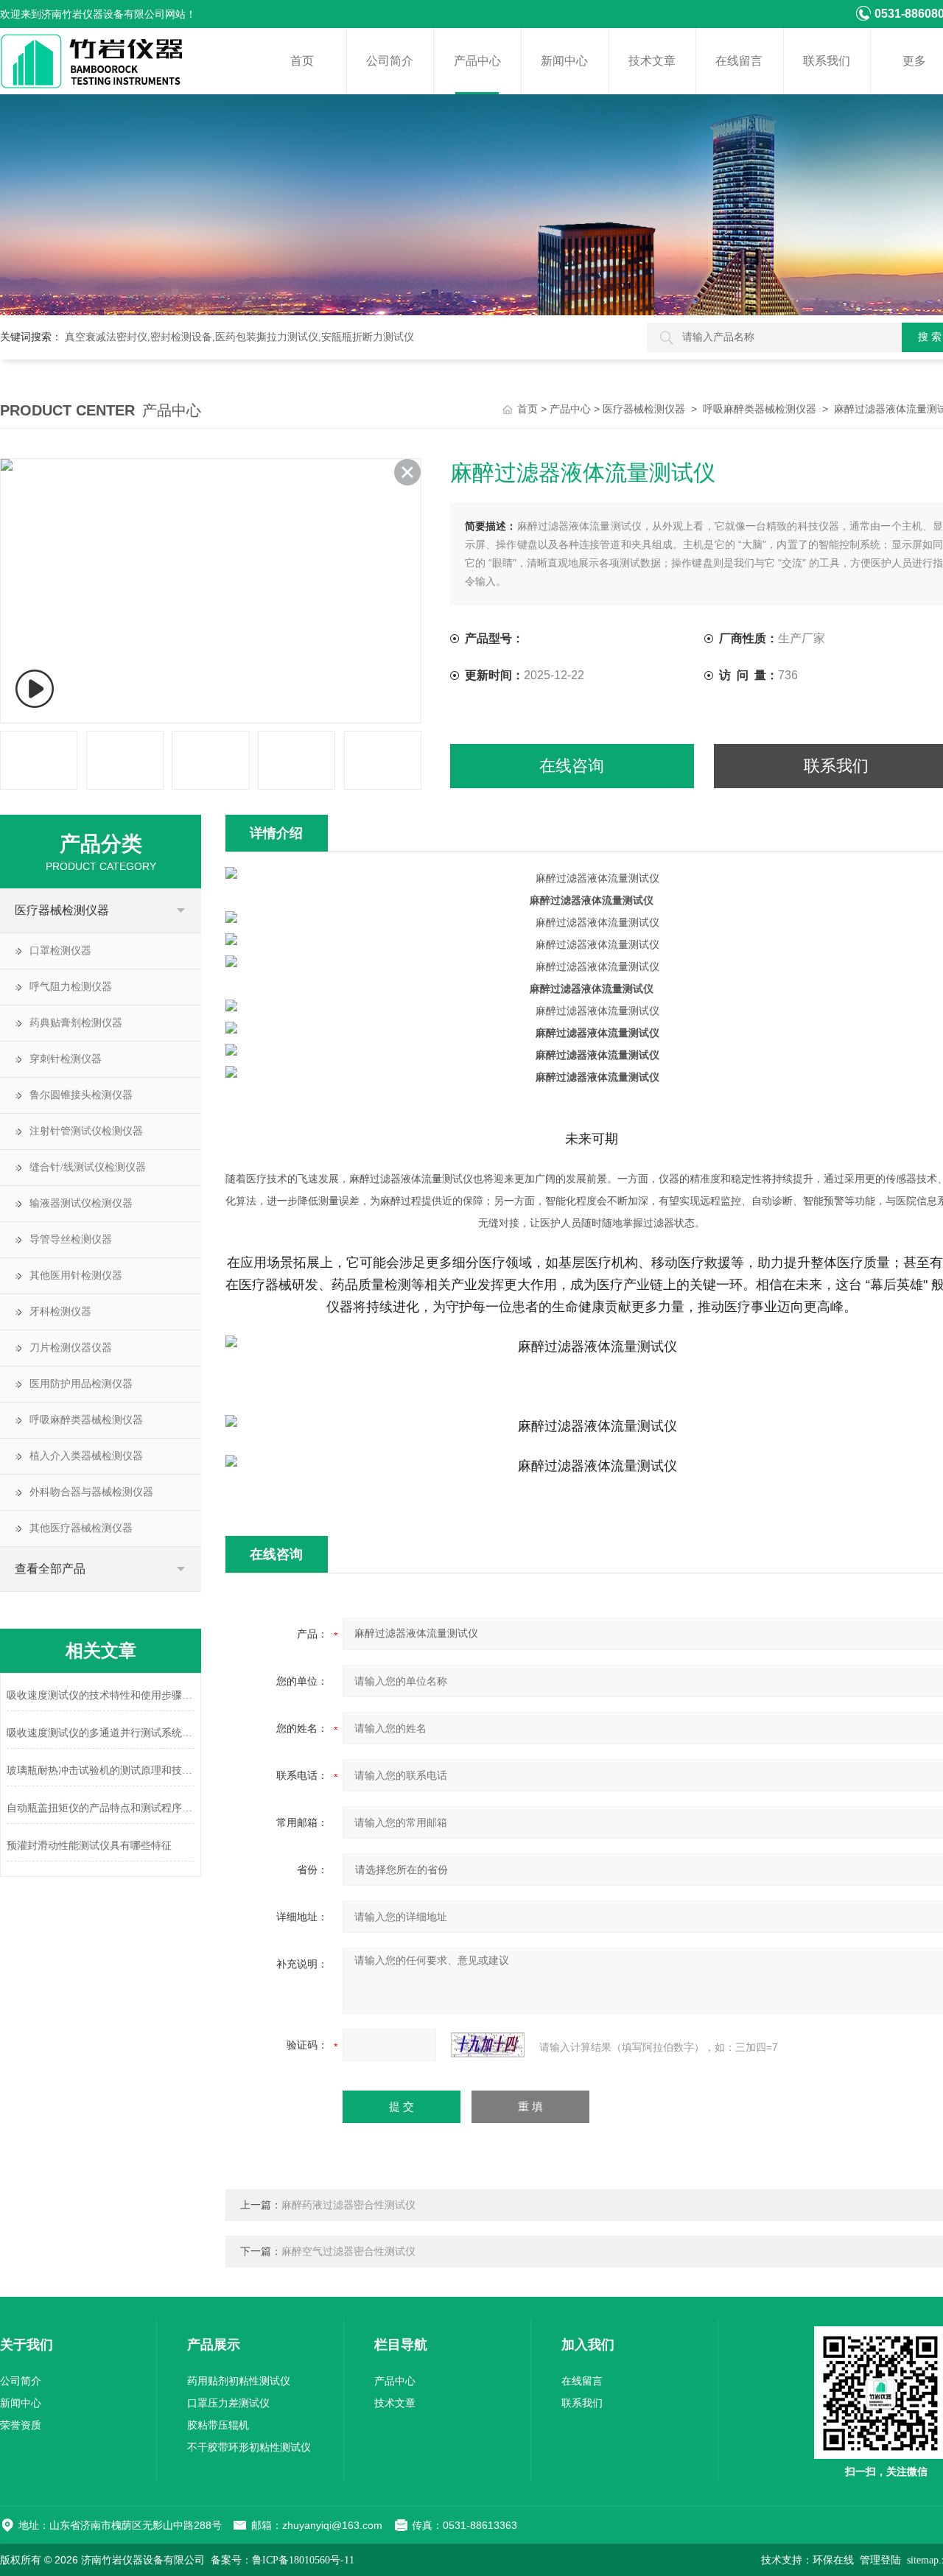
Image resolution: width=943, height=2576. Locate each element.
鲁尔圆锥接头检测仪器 (81, 1095)
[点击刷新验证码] (488, 2045)
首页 (302, 61)
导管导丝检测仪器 (71, 1239)
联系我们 (827, 61)
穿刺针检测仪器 (66, 1059)
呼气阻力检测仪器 (71, 987)
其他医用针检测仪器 (76, 1275)
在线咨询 (572, 766)
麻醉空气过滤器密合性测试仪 (348, 2252)
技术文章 (652, 61)
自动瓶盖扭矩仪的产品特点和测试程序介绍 (101, 1808)
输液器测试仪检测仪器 (81, 1203)
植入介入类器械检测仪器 (86, 1456)
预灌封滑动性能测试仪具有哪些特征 (89, 1846)
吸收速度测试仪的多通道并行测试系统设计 (101, 1733)
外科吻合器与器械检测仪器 (91, 1492)
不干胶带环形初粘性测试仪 (249, 2447)
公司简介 (390, 61)
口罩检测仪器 (60, 951)
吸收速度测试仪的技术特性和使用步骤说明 (101, 1695)
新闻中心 (564, 61)
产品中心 (477, 61)
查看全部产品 (50, 1569)
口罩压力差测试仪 (228, 2403)
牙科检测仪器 (60, 1312)
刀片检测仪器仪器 (71, 1348)
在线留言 (739, 61)
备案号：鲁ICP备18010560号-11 (283, 2560)
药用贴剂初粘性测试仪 (239, 2381)
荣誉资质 (21, 2425)
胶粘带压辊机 (218, 2425)
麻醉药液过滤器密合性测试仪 (348, 2205)
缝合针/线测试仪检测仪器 (88, 1167)
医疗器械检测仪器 (644, 409)
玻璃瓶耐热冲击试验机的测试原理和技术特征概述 (101, 1770)
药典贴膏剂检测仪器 (76, 1023)
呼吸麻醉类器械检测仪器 (760, 409)
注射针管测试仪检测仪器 (86, 1131)
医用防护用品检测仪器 (81, 1384)
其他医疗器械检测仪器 (81, 1528)
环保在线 (833, 2560)
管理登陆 (880, 2560)
